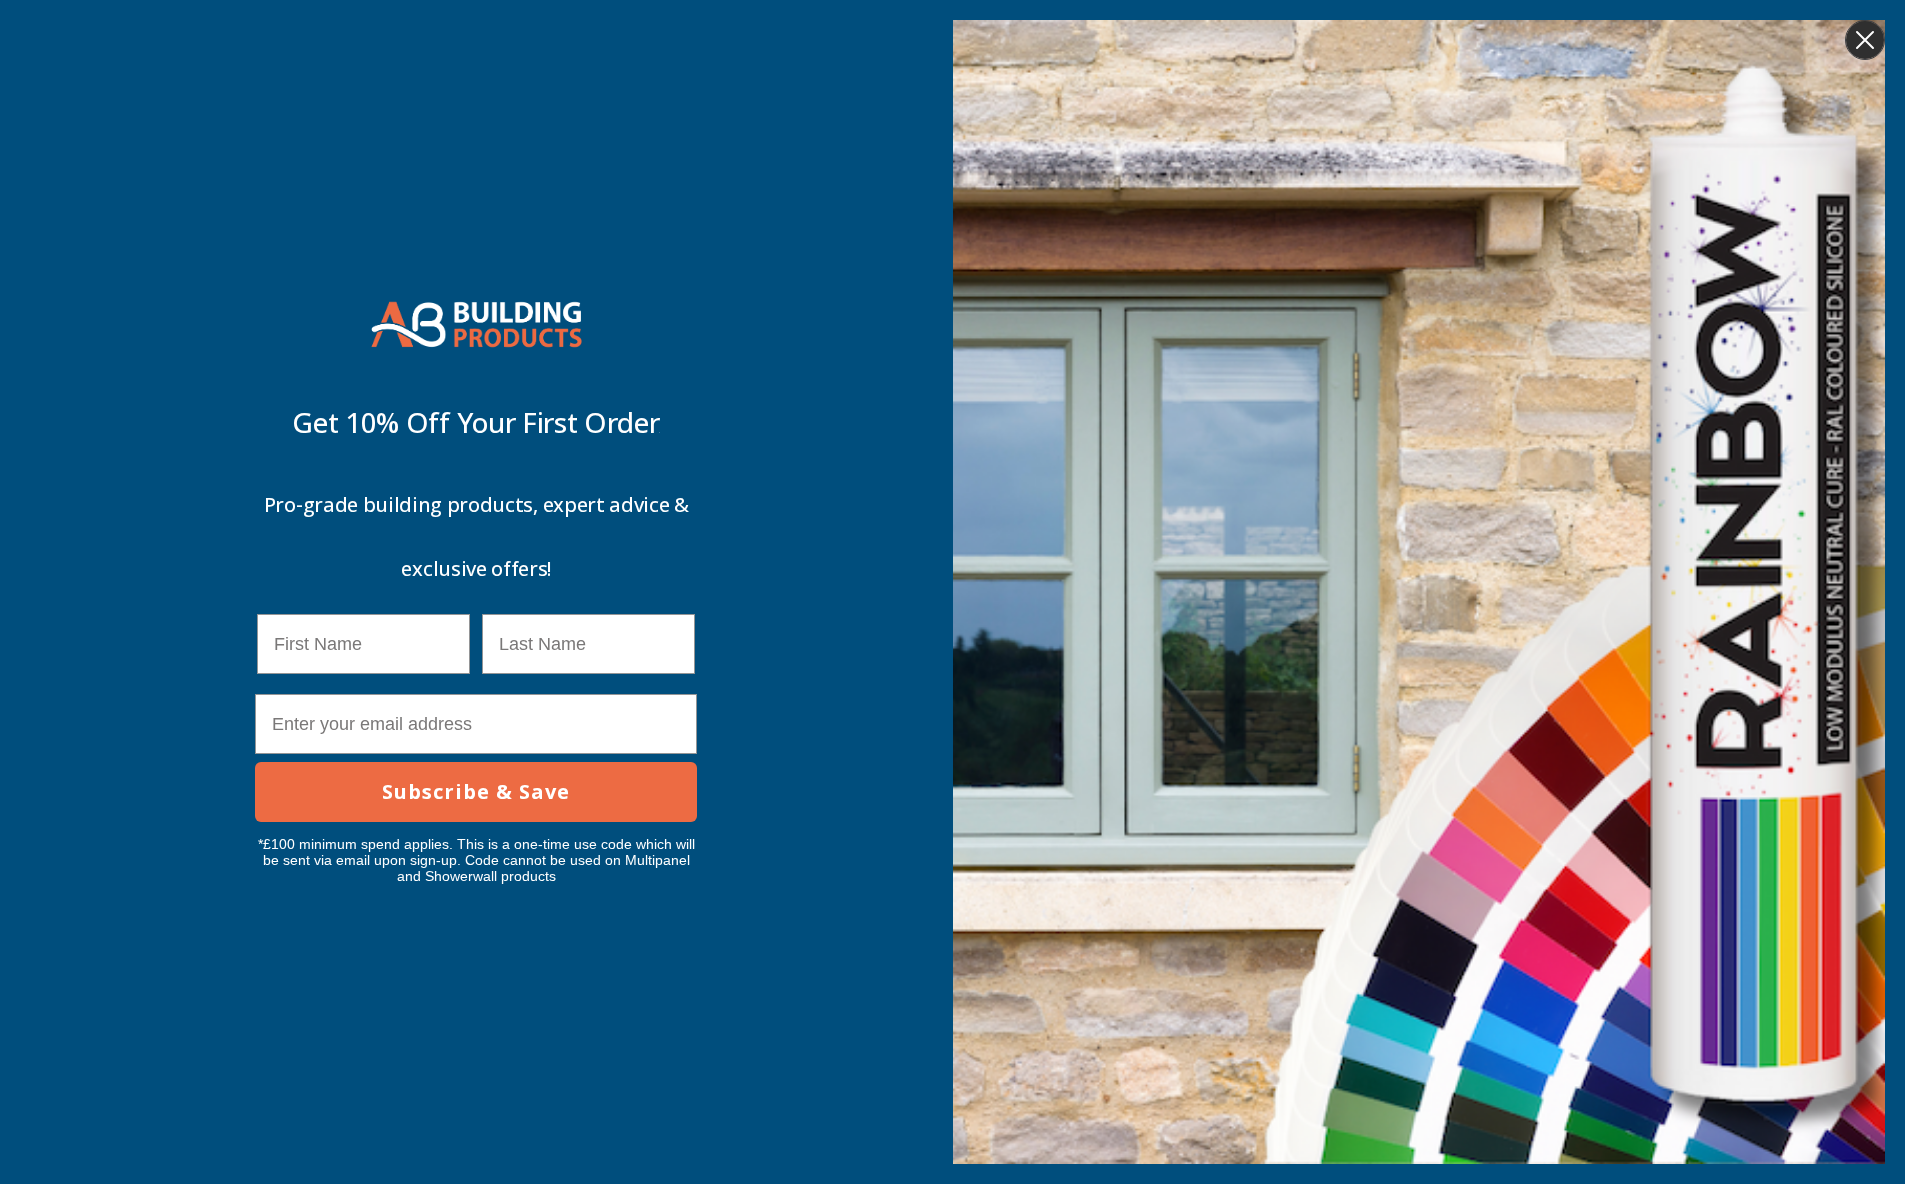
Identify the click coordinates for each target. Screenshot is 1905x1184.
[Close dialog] (1865, 40)
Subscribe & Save (476, 791)
